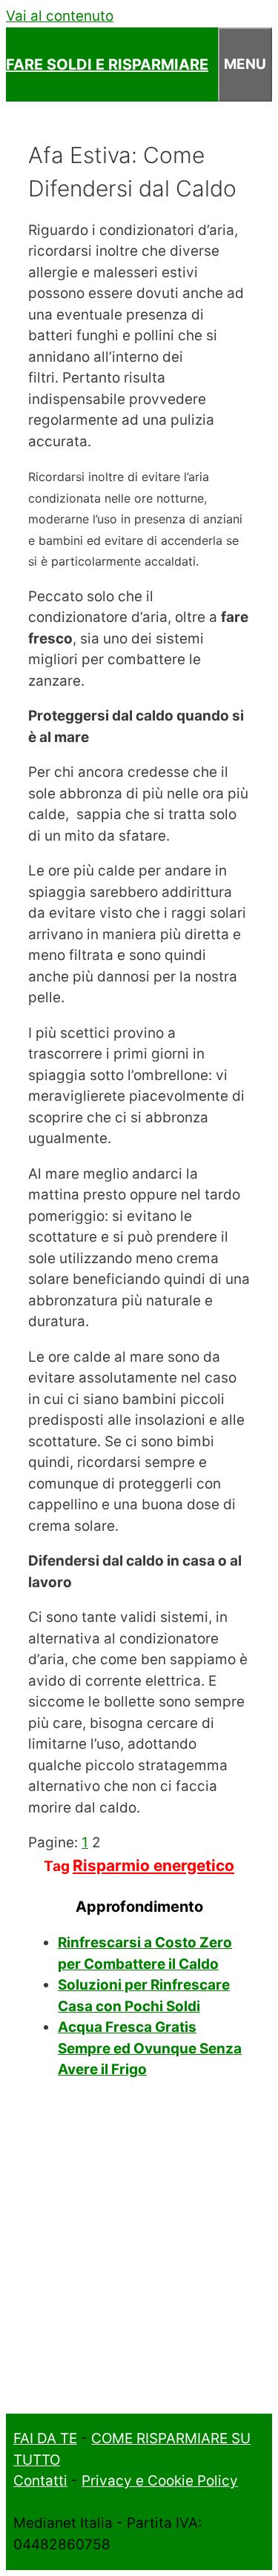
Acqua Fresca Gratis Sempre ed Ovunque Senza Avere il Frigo (150, 2048)
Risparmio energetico (153, 1865)
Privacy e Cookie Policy (160, 2481)
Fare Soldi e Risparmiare (107, 64)
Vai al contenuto (60, 16)
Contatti (40, 2481)
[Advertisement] (139, 2256)
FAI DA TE (45, 2438)
